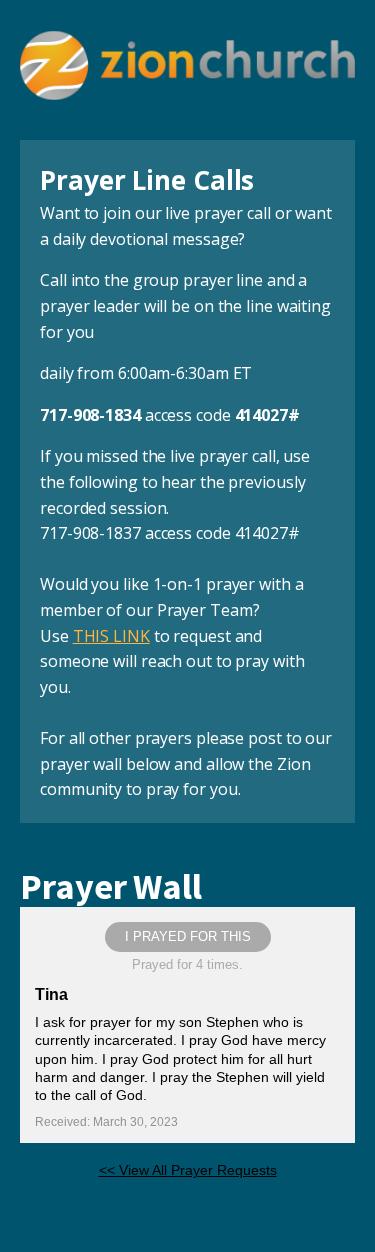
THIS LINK (111, 636)
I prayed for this (188, 936)
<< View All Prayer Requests (188, 1170)
